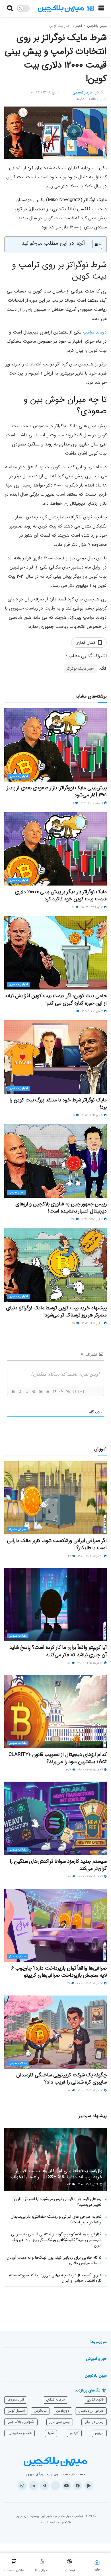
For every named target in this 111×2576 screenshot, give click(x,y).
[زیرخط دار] (27, 1391)
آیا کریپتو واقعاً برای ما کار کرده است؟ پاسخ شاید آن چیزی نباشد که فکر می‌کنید (58, 1651)
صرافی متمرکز (17, 1529)
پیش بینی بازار (60, 2422)
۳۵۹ (69, 1770)
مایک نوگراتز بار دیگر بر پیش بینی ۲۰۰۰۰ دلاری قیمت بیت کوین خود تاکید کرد (61, 895)
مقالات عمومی (18, 1636)
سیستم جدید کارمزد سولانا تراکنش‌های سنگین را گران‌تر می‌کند (58, 1865)
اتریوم (99, 2433)
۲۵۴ (69, 2185)
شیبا (51, 2433)
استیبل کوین (16, 2411)
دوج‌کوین (63, 2411)
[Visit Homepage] (66, 9)
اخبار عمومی (17, 1192)
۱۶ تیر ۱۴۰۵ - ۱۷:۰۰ (89, 2185)
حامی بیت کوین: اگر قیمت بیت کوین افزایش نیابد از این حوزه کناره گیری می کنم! (56, 999)
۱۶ (74, 1011)
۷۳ (70, 2091)
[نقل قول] (54, 1391)
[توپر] (13, 1391)
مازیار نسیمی (83, 92)
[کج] (20, 1391)
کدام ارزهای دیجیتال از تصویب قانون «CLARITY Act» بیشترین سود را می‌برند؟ (58, 1758)
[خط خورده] (34, 1391)
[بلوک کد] (61, 1391)
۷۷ (69, 1983)
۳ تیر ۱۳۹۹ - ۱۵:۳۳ (92, 907)
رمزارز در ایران (94, 2422)
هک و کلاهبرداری (19, 2433)
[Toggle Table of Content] (94, 244)
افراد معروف (16, 2400)
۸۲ (69, 1663)
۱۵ (74, 1323)
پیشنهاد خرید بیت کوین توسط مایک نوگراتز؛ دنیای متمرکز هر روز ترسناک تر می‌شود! (56, 1311)
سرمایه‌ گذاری (55, 2400)
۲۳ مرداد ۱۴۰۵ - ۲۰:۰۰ (90, 1983)
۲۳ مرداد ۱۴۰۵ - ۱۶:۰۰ (91, 2091)
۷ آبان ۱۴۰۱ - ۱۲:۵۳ (93, 1011)
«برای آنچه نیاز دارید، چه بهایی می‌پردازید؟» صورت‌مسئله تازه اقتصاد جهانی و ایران (55, 2278)
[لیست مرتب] (40, 1391)
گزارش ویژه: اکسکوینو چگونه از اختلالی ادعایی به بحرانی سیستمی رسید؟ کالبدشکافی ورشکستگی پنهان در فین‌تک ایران (56, 2240)
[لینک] (68, 1391)
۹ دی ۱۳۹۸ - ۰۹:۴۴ (45, 92)
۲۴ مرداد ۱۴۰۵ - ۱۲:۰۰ (91, 1877)
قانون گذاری (95, 2400)
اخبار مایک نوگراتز (81, 668)
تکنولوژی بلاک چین (21, 2422)
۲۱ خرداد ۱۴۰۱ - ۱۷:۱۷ (92, 803)
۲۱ (74, 907)
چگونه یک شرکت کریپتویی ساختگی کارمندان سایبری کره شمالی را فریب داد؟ (61, 2079)
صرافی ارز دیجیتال (91, 2411)
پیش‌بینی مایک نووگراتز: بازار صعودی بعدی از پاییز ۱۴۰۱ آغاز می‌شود (57, 791)
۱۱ (74, 803)
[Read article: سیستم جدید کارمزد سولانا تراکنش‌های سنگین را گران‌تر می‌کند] (55, 1818)
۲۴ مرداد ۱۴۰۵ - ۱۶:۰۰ (91, 1770)
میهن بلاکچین (97, 26)
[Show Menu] (101, 9)
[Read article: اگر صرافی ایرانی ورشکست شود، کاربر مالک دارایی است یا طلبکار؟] (55, 1498)
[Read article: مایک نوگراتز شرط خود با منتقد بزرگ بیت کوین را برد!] (55, 1057)
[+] (81, 1391)
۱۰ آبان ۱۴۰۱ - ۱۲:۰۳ (93, 1323)
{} (75, 1391)
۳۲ (73, 1219)
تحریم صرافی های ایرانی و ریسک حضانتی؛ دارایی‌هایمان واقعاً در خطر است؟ (56, 2219)
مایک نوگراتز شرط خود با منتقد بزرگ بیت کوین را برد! (58, 1104)
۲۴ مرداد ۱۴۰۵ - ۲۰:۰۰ (91, 1663)
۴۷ (70, 1556)
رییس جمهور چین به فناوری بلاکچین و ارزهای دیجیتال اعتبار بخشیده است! (61, 1208)
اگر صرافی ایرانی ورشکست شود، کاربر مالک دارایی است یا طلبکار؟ (57, 1544)
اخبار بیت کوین (60, 26)
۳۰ (70, 1877)
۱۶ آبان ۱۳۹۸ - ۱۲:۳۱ (93, 1219)
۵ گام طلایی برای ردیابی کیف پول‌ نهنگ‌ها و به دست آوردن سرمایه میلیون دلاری (54, 2260)
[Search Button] (10, 9)
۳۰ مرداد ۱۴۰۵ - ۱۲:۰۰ (91, 1556)
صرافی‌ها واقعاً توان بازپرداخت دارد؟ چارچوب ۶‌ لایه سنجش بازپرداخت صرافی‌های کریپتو (59, 1972)
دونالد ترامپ (95, 332)
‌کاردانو (74, 2433)
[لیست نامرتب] (47, 1391)
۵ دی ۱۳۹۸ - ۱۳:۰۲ (93, 1115)
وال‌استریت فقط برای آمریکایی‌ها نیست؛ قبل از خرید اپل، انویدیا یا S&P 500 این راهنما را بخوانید (56, 2174)
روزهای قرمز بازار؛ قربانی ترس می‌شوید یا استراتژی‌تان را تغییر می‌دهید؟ (57, 2202)
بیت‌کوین (40, 2411)
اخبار (79, 26)
